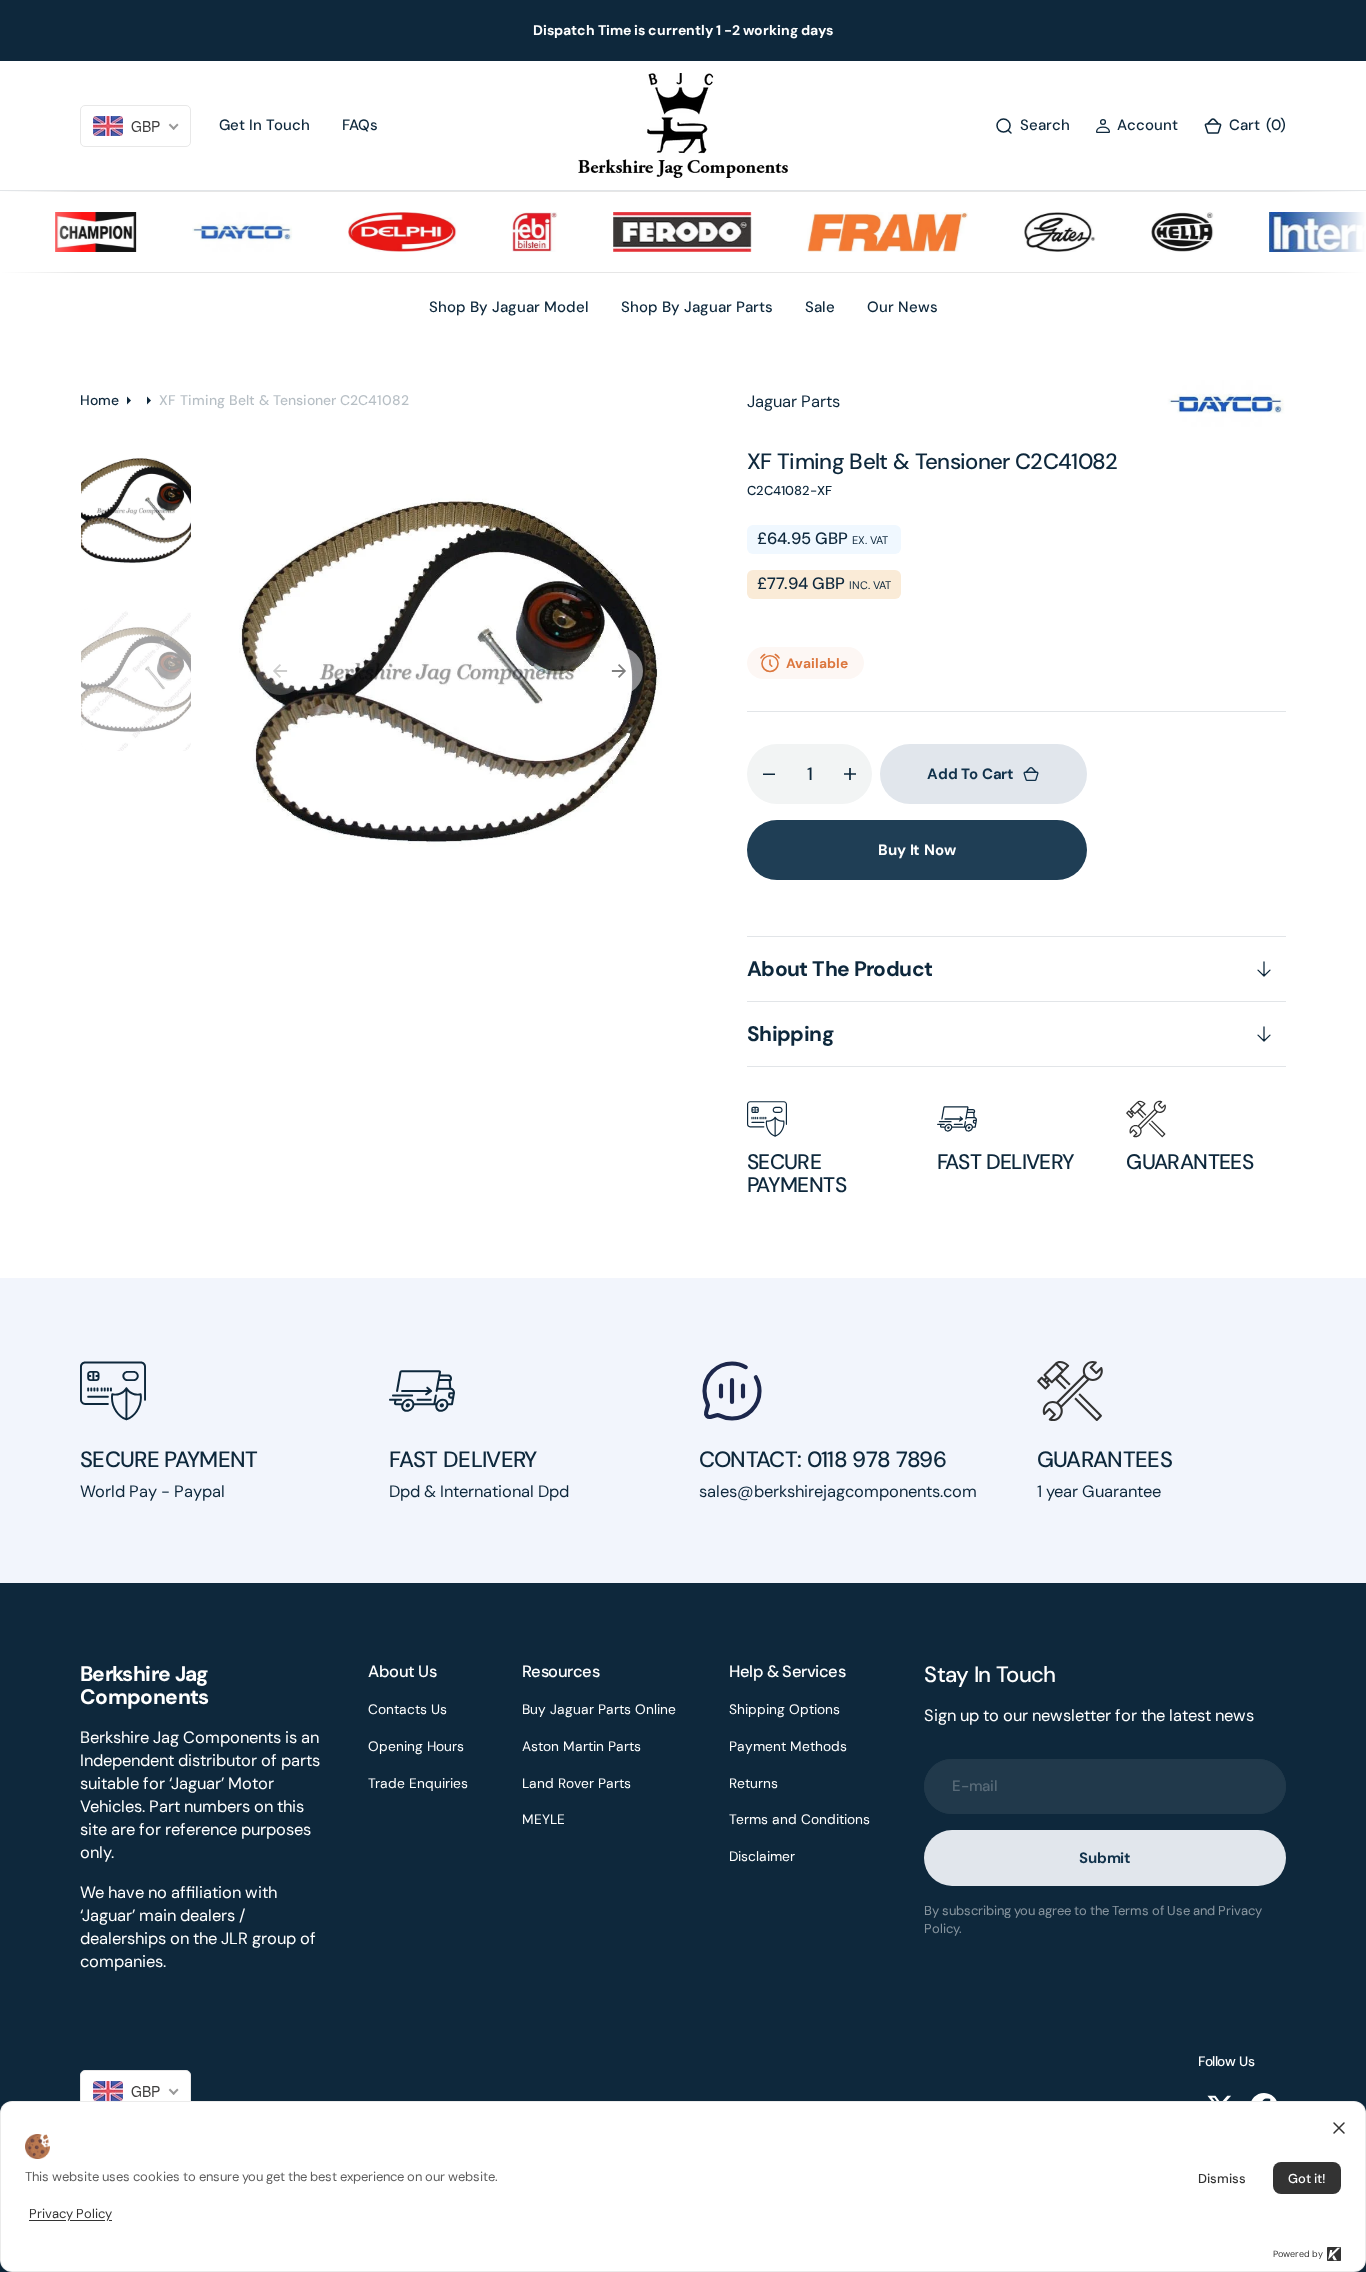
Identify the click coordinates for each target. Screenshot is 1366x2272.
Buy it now (917, 850)
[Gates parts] (1037, 232)
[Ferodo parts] (659, 232)
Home (99, 400)
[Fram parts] (865, 232)
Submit (1105, 1858)
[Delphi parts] (380, 232)
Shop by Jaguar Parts (697, 307)
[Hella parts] (1159, 232)
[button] (1136, 125)
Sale (820, 307)
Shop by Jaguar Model (509, 307)
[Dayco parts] (220, 232)
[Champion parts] (72, 232)
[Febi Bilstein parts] (511, 232)
